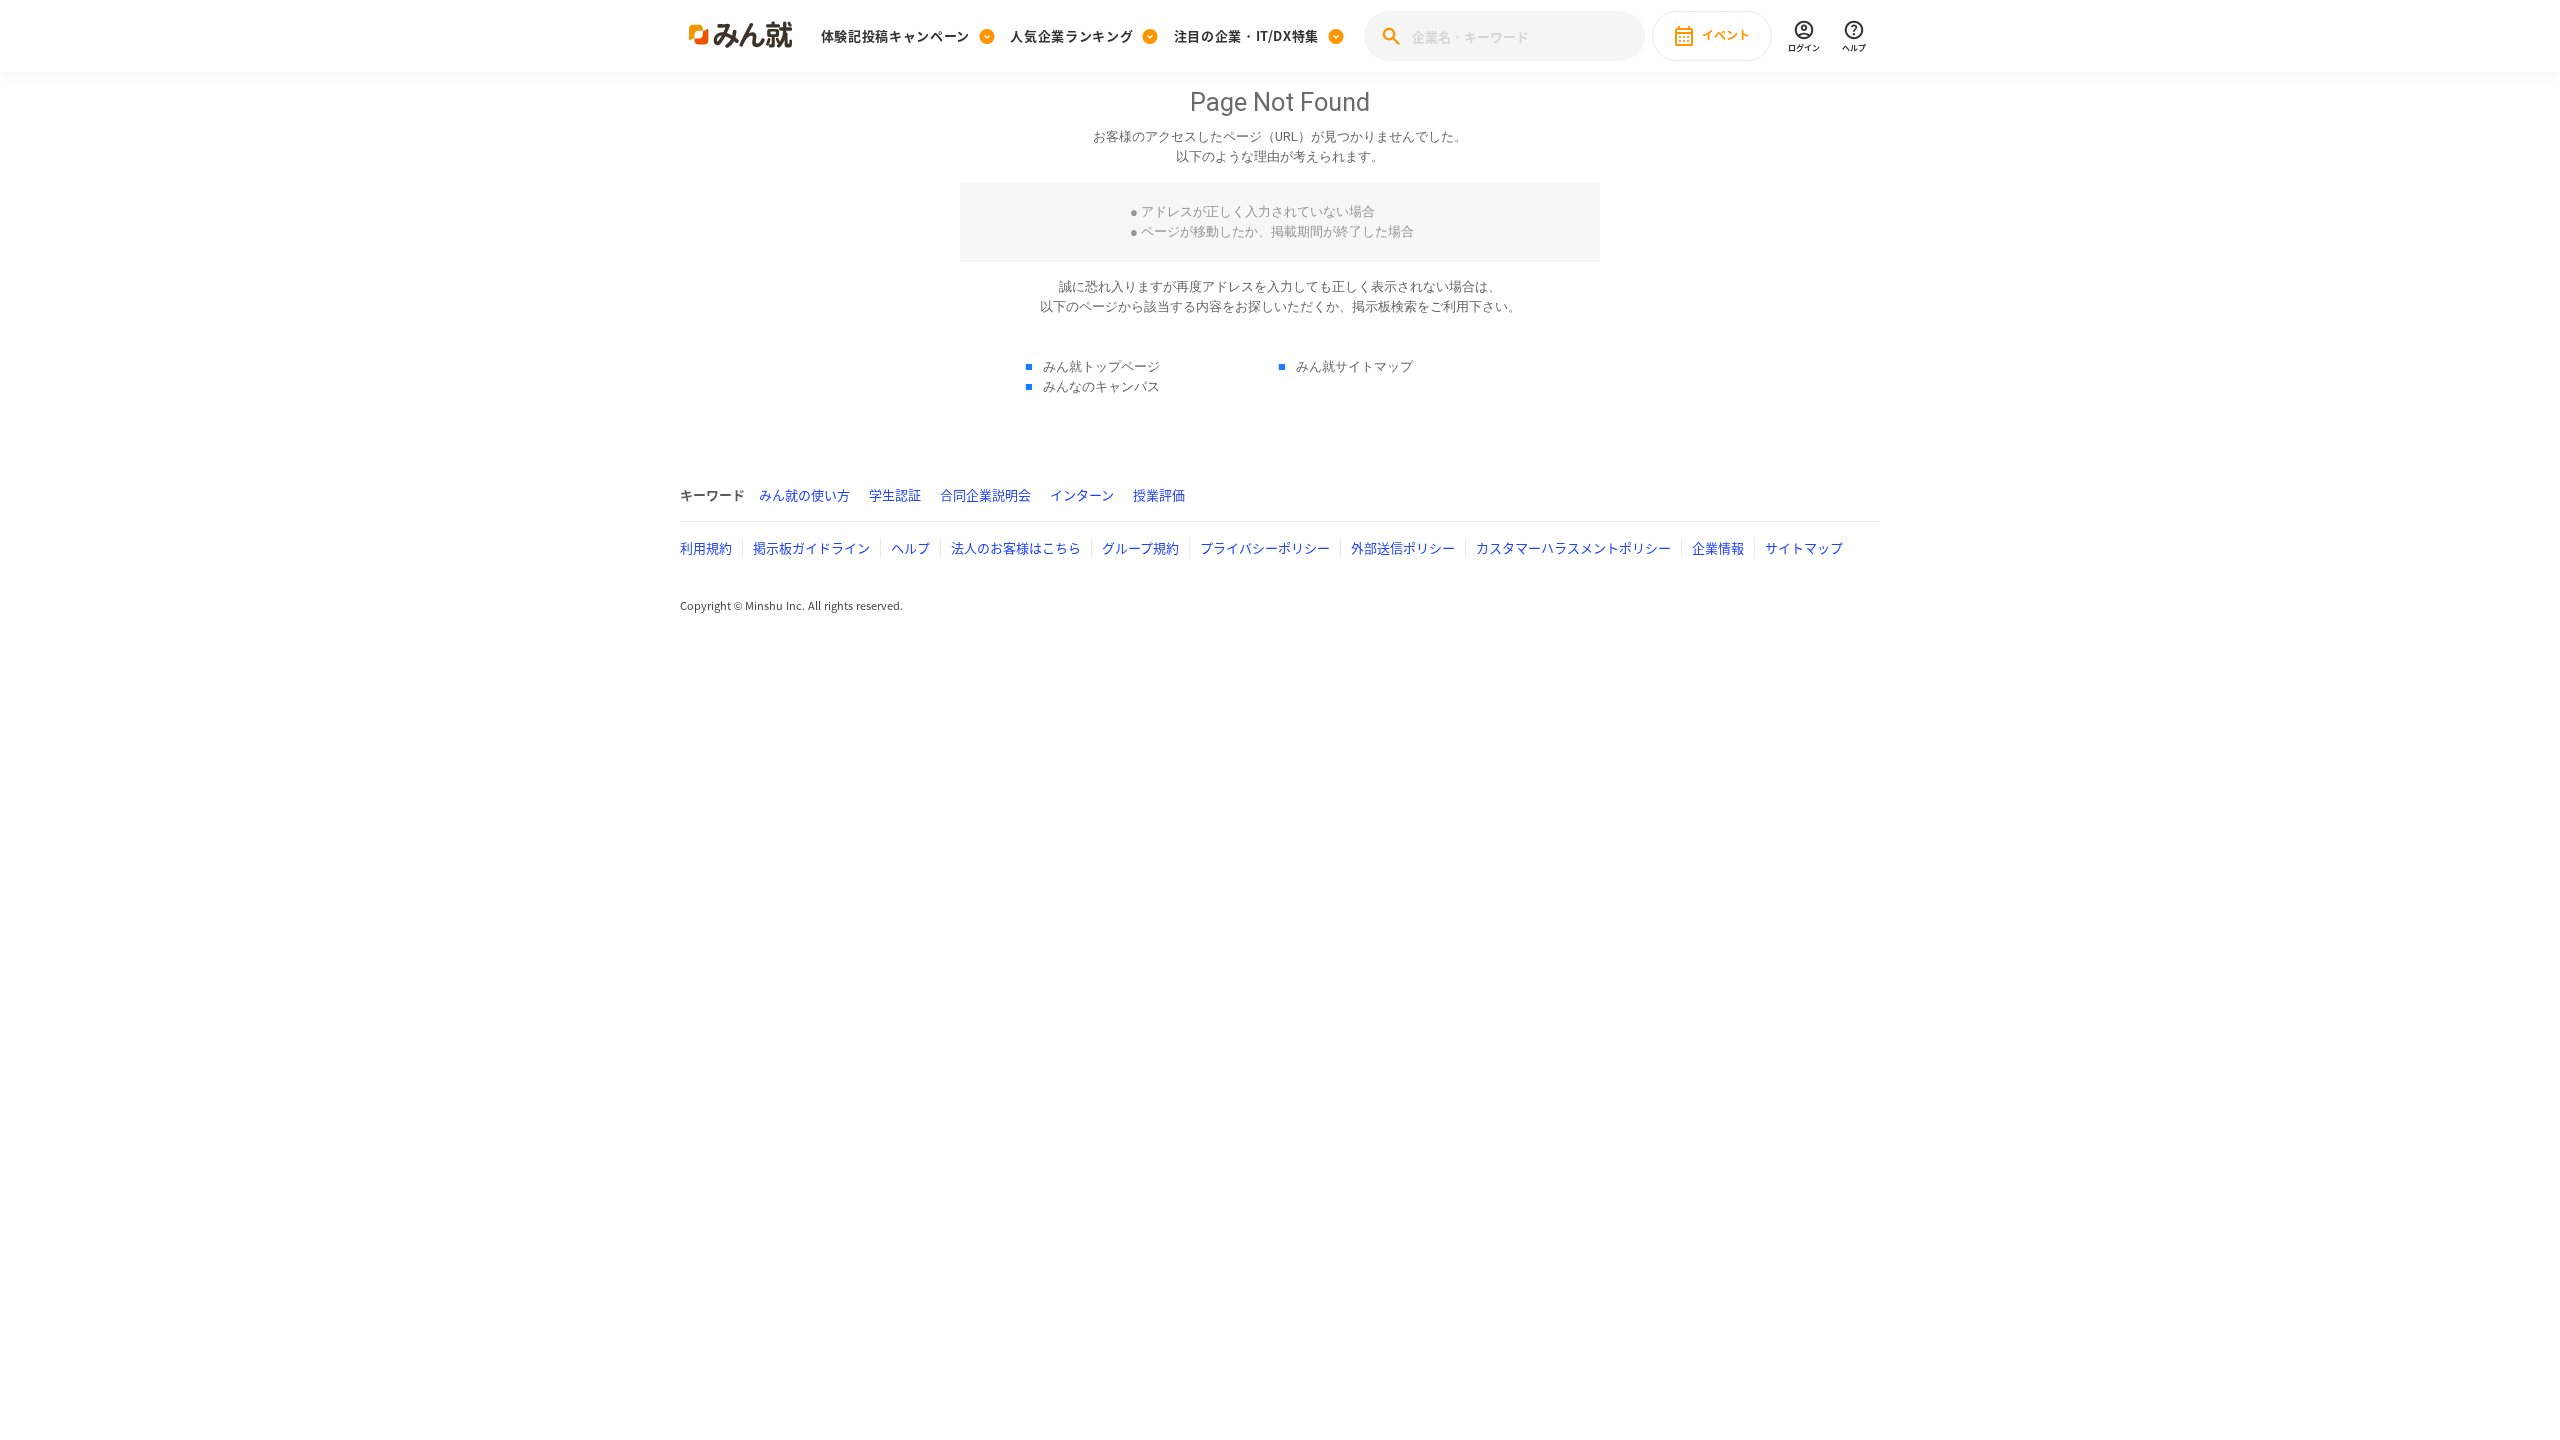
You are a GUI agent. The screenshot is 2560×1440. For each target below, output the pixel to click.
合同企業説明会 (985, 494)
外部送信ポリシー (1403, 547)
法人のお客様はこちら (1016, 547)
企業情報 (1718, 547)
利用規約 (706, 547)
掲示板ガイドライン (811, 547)
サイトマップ (1804, 547)
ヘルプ (910, 547)
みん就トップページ (1101, 366)
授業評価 (1159, 494)
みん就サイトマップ (1354, 366)
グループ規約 (1140, 547)
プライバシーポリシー (1265, 547)
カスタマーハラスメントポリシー (1573, 547)
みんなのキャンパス (1101, 386)
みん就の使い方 (804, 494)
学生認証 (895, 494)
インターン (1082, 494)
